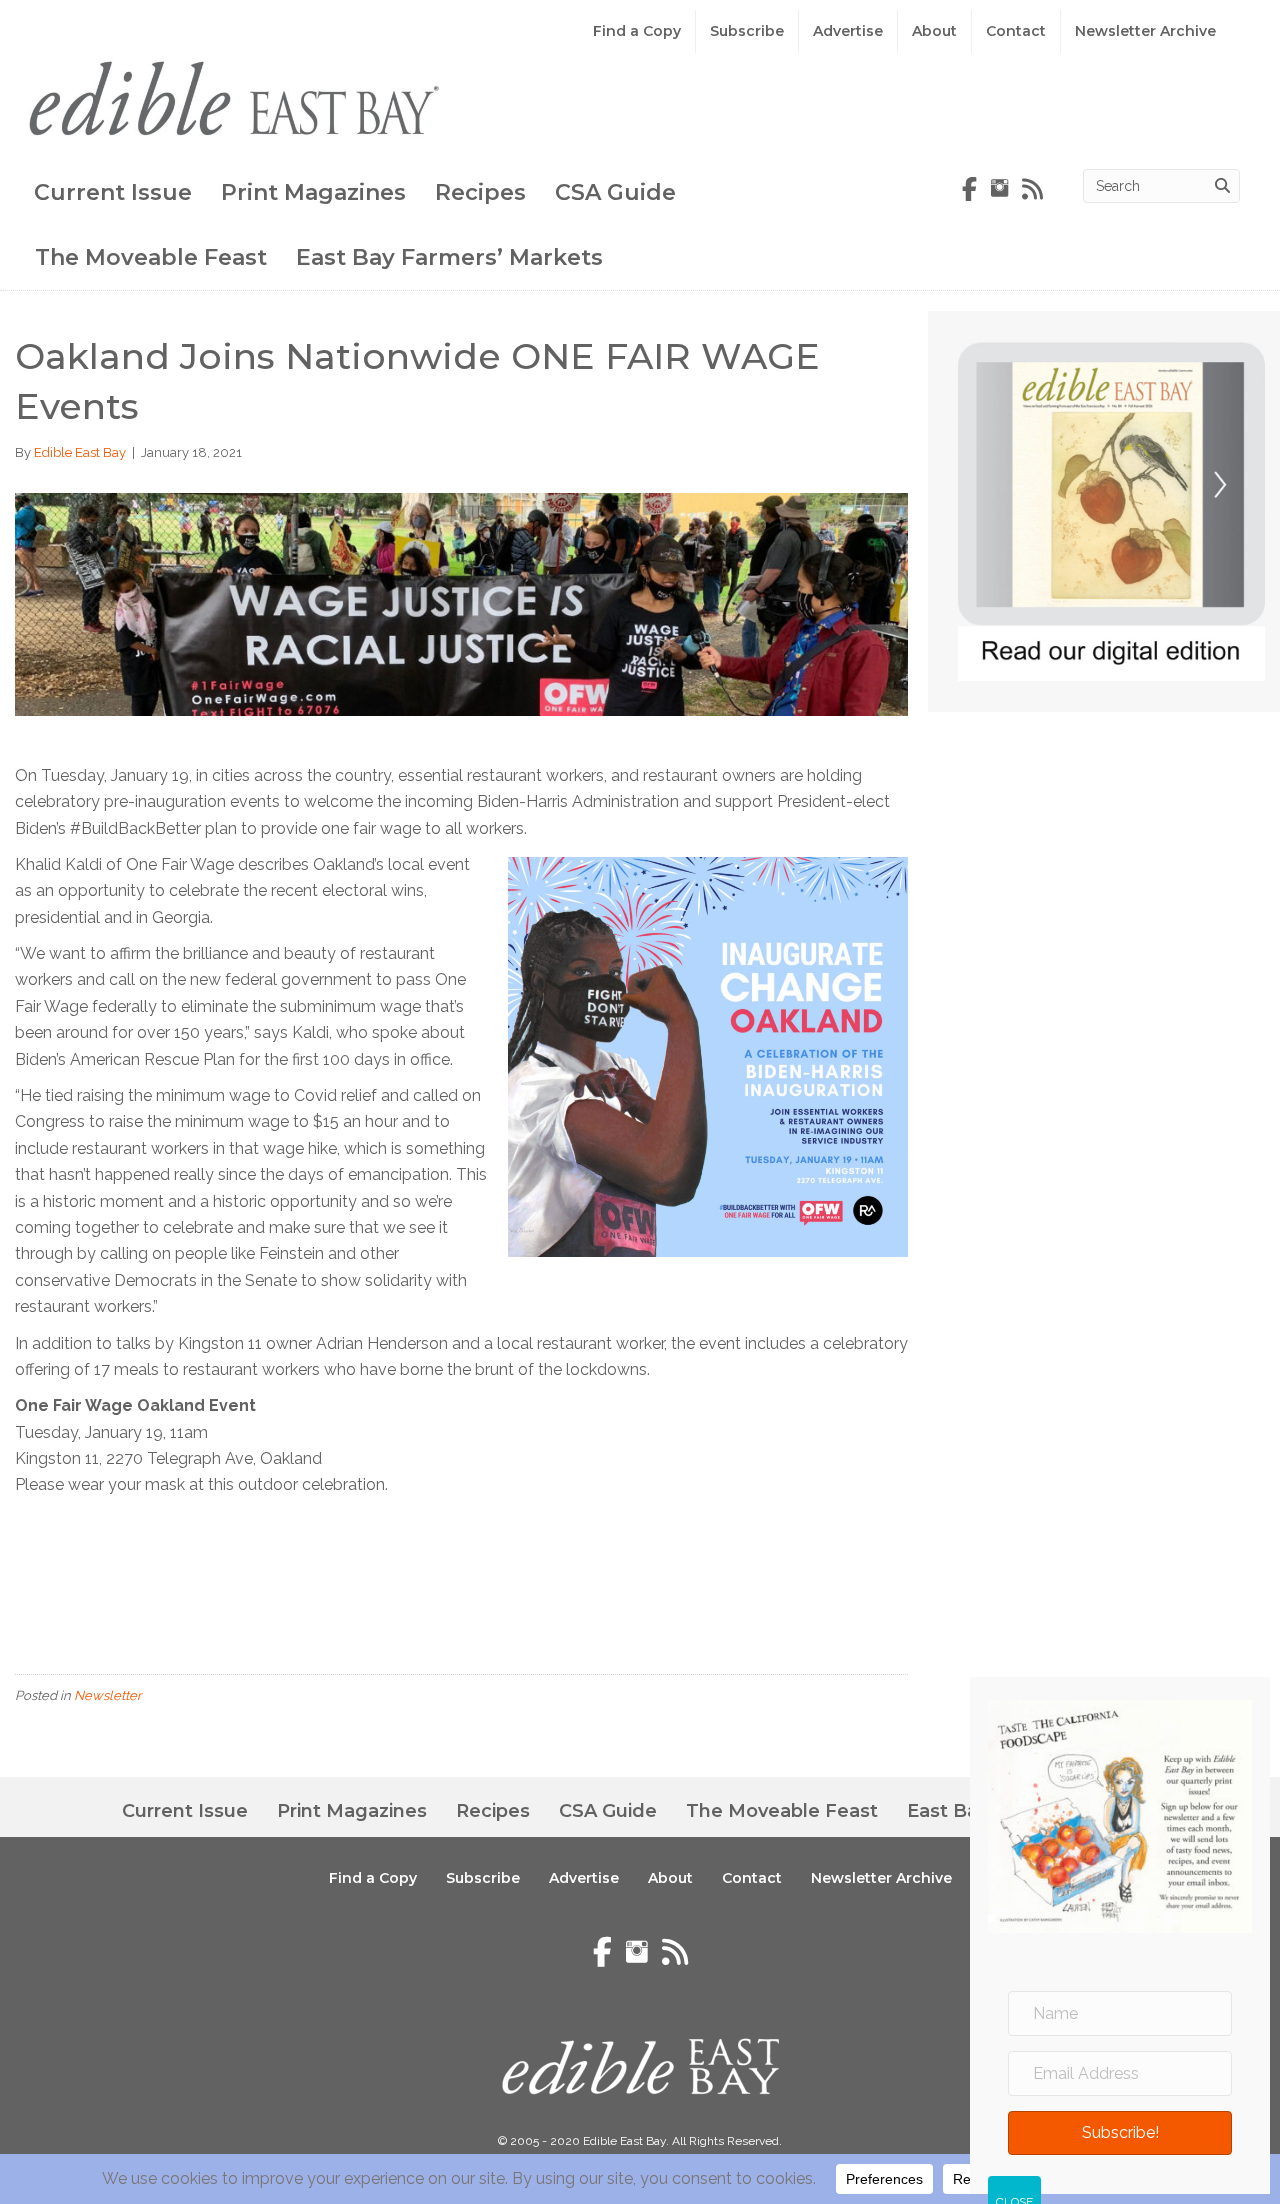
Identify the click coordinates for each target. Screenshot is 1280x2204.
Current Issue (113, 192)
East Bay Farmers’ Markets (449, 257)
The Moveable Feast (151, 257)
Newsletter (108, 1695)
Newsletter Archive (1145, 31)
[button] (1120, 2134)
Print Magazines (313, 192)
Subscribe (747, 31)
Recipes (480, 192)
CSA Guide (615, 192)
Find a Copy (637, 31)
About (934, 31)
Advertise (848, 31)
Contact (1016, 31)
